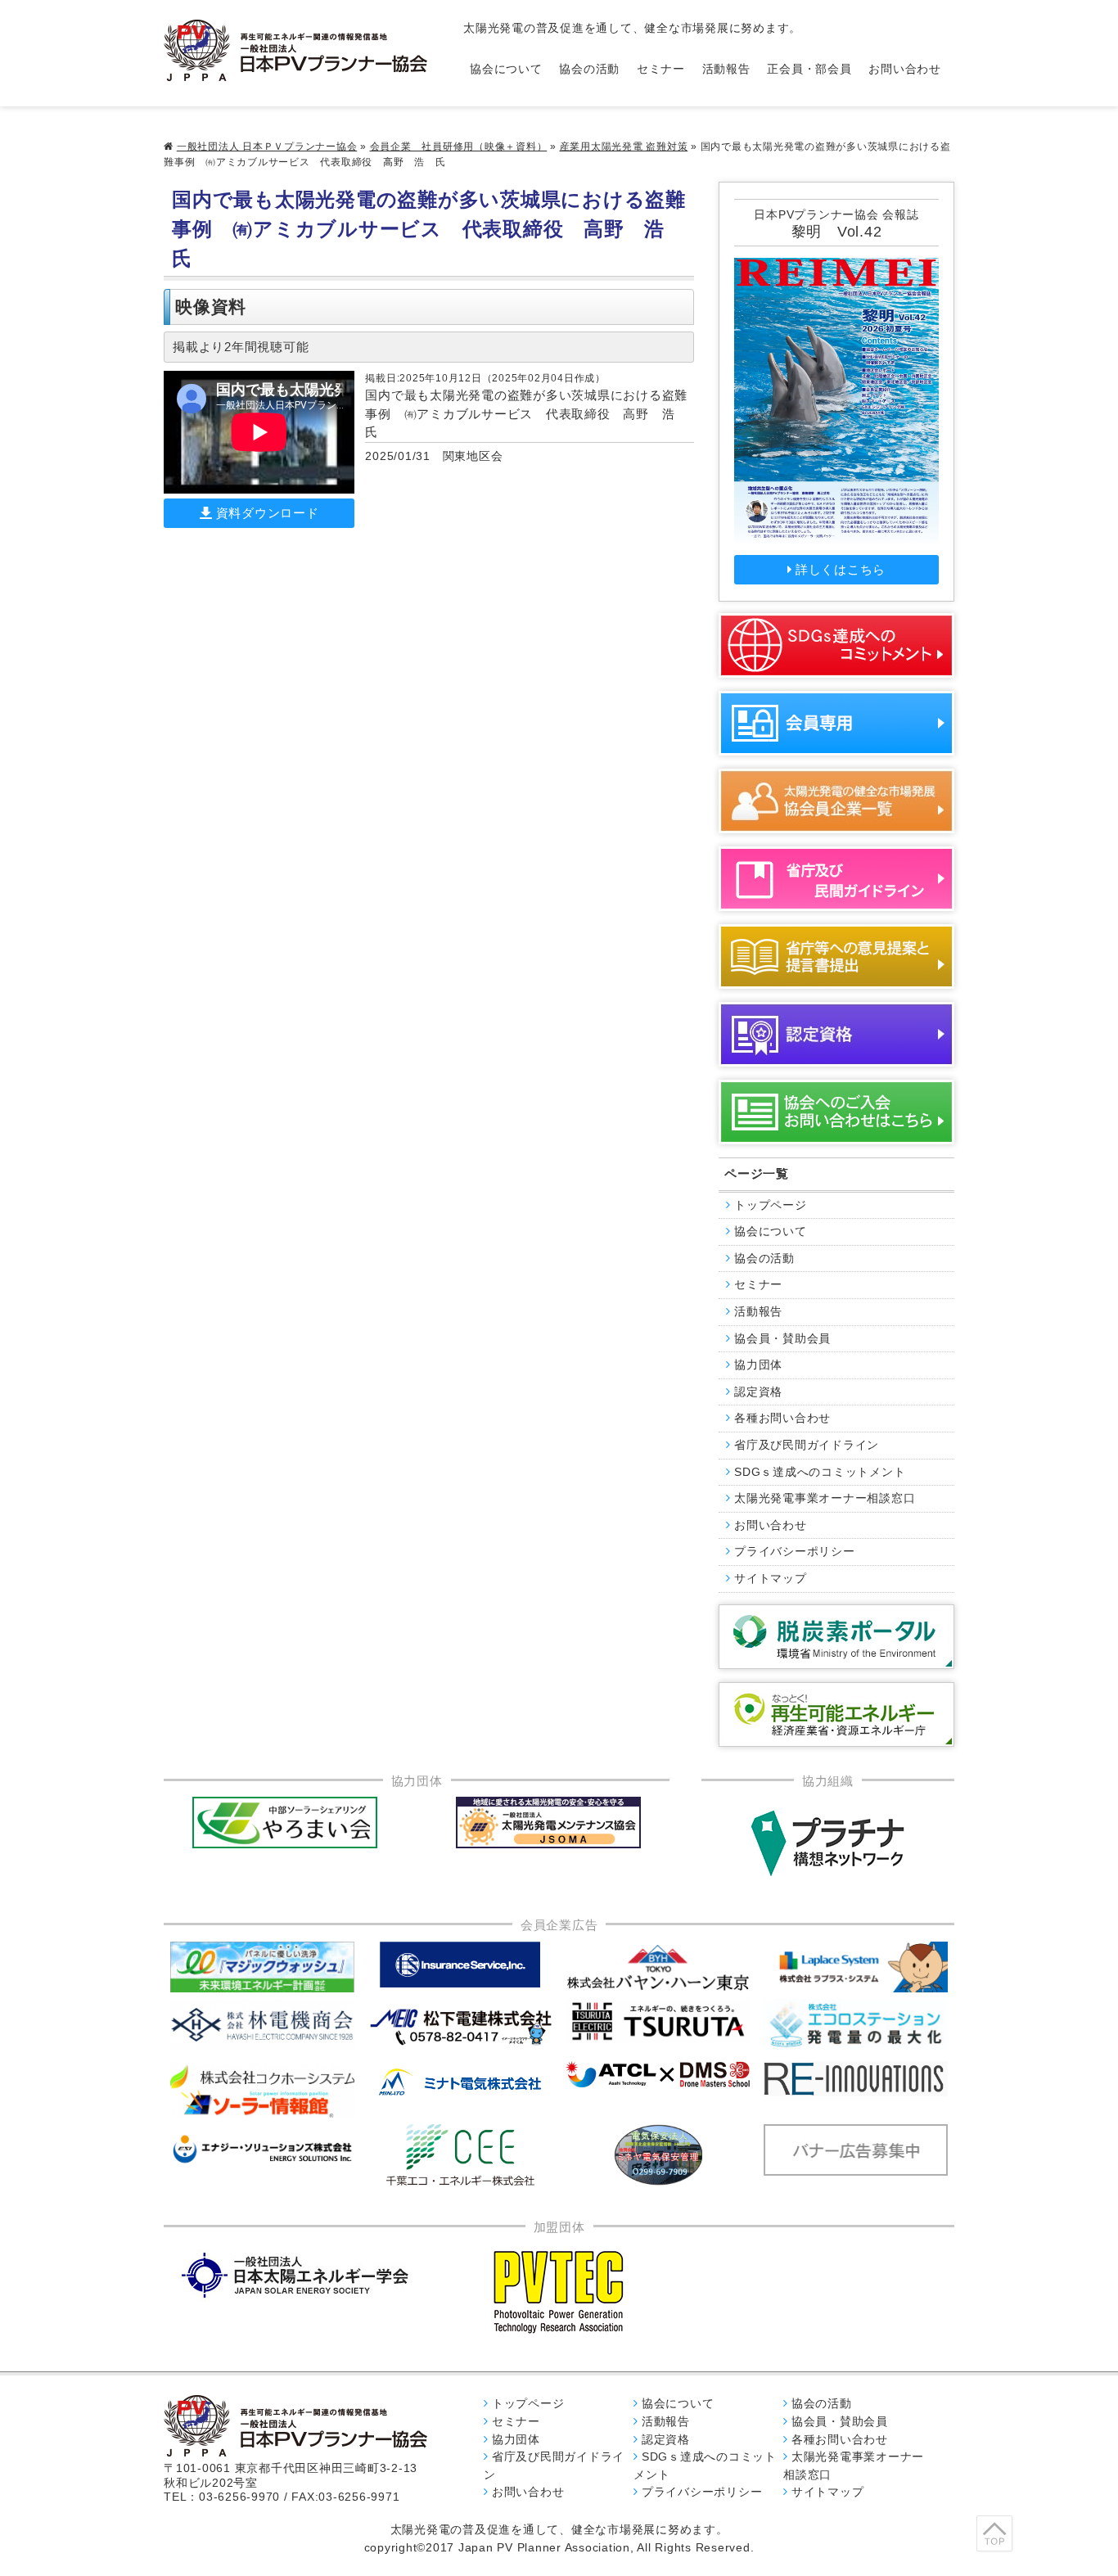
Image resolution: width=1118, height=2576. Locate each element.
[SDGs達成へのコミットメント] (836, 645)
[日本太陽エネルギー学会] (295, 2275)
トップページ (771, 1205)
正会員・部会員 (809, 69)
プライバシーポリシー (795, 1552)
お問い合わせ (905, 69)
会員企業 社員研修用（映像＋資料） (459, 147)
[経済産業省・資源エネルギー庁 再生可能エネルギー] (836, 1714)
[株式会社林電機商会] (263, 2025)
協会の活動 (589, 69)
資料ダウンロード (268, 513)
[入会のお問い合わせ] (836, 1112)
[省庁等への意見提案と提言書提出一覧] (836, 956)
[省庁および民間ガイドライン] (836, 879)
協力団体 (758, 1365)
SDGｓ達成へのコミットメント (820, 1472)
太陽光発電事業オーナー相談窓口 (825, 1498)
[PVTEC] (559, 2291)
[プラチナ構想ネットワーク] (827, 1843)
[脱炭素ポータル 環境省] (836, 1637)
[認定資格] (836, 1034)
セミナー (661, 69)
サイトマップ (771, 1579)
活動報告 (726, 69)
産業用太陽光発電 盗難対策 (624, 147)
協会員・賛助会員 (782, 1339)
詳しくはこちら (841, 569)
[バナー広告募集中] (461, 2027)
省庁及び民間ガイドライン (807, 1445)
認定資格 (758, 1392)
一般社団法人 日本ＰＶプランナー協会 (267, 147)
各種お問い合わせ (782, 1418)
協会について (506, 69)
